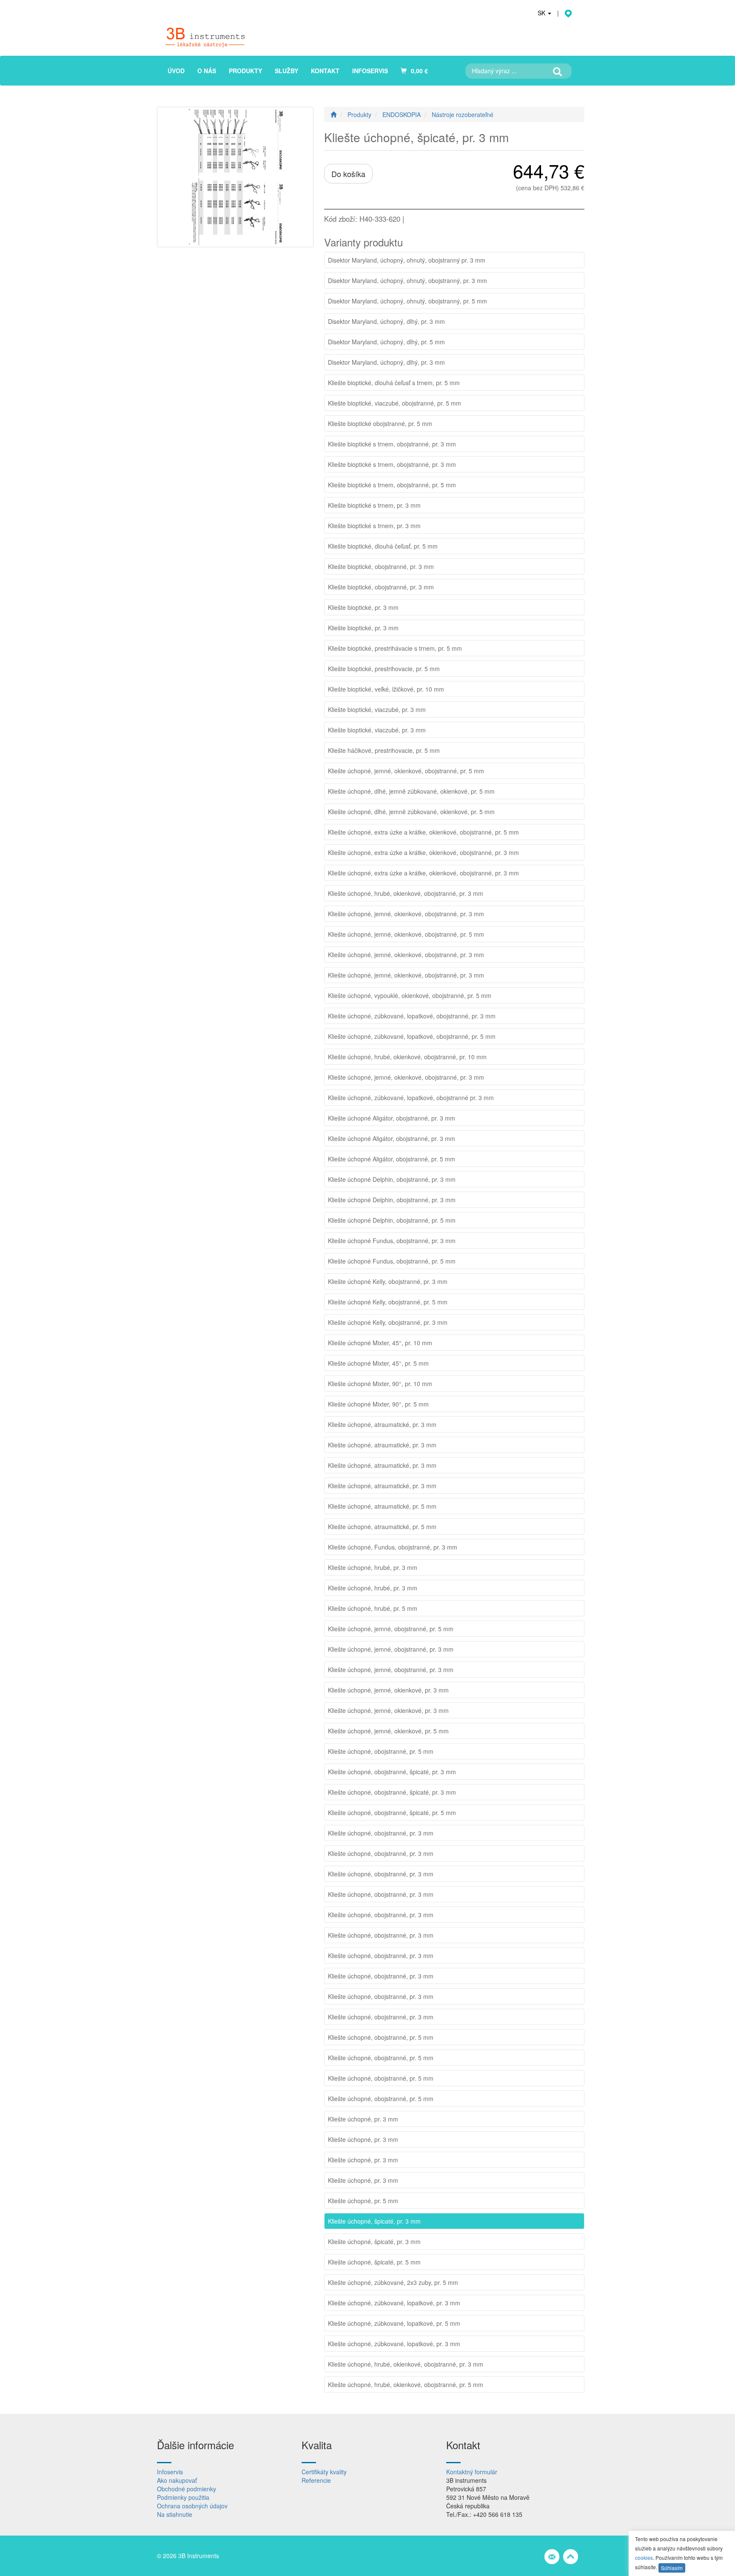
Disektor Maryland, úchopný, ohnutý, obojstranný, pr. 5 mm (407, 301)
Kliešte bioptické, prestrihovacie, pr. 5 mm (384, 669)
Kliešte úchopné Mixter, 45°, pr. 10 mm (380, 1343)
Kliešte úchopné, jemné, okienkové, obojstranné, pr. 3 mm (406, 914)
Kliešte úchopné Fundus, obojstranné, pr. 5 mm (392, 1261)
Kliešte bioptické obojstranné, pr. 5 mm (380, 423)
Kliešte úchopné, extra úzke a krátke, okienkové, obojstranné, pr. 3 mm (423, 852)
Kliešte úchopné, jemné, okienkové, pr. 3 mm (388, 1690)
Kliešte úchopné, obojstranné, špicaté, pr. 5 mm (392, 1813)
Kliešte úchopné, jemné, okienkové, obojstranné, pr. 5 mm (406, 771)
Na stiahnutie (175, 2514)
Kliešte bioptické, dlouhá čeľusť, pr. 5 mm (383, 546)
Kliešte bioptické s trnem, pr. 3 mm (374, 505)
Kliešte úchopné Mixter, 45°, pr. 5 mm (378, 1363)
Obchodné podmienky (187, 2489)
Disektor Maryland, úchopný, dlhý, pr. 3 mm (386, 321)
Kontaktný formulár (472, 2472)
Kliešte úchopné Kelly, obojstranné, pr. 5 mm (388, 1302)
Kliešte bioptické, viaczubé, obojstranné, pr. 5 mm (395, 403)
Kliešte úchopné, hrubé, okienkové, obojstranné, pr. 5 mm (406, 2384)
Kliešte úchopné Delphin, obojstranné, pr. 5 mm (392, 1220)
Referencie (316, 2480)
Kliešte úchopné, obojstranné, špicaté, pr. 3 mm (392, 1772)
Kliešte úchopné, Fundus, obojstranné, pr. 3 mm (393, 1547)
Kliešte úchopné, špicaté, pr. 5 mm (374, 2262)
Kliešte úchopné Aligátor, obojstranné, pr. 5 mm (392, 1159)
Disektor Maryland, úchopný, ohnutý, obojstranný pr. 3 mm (407, 260)
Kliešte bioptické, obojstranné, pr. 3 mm (381, 566)
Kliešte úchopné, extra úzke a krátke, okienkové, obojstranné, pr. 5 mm (423, 832)
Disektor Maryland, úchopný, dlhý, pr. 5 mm (386, 342)
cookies (644, 2557)
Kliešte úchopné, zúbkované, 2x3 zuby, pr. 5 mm (393, 2282)
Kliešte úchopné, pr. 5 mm (363, 2201)
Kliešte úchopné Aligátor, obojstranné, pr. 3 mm (392, 1118)
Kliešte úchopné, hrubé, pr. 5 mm (373, 1608)
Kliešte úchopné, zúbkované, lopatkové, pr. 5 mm (394, 2323)
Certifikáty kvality (324, 2472)
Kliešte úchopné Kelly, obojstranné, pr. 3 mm (388, 1281)
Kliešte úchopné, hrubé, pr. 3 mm (373, 1567)
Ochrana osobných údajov (192, 2506)
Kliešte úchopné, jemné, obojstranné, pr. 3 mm (391, 1649)
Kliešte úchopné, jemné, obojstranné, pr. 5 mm (391, 1629)
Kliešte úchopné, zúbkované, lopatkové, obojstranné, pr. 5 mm (412, 1036)
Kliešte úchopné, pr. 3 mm (363, 2119)
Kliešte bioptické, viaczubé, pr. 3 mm (377, 709)
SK (542, 13)
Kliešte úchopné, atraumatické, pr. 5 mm (382, 1506)
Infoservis (170, 2472)
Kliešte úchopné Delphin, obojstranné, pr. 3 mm (392, 1179)
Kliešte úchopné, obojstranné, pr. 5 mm (381, 1751)
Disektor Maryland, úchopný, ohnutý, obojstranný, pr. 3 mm (407, 280)
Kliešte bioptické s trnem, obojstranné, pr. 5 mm (392, 485)
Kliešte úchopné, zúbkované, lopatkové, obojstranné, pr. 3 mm (412, 1016)
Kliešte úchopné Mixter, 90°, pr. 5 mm (378, 1404)
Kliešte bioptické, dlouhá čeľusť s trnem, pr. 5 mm (394, 383)
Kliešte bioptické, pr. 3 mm (363, 607)
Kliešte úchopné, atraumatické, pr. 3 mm (382, 1424)
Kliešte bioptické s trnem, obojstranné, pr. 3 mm (392, 444)
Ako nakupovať (177, 2480)
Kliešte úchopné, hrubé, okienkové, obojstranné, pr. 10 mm (407, 1057)
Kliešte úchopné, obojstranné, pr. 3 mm (381, 1833)
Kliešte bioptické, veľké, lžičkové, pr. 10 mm (386, 689)
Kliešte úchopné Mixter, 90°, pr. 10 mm (380, 1384)
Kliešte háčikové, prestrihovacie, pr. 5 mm (384, 750)
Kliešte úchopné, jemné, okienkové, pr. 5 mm (388, 1731)
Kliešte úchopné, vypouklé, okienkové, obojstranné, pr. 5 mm (410, 995)
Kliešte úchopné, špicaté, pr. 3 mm (374, 2221)
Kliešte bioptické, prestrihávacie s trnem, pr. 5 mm (395, 648)
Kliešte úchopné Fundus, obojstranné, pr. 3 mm (392, 1241)
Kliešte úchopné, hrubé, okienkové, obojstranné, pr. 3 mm (406, 893)
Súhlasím (672, 2568)
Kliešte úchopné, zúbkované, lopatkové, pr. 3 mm (394, 2303)
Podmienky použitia (183, 2497)
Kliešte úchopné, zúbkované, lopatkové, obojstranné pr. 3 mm (411, 1098)
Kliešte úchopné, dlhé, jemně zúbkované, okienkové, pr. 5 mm (411, 791)
